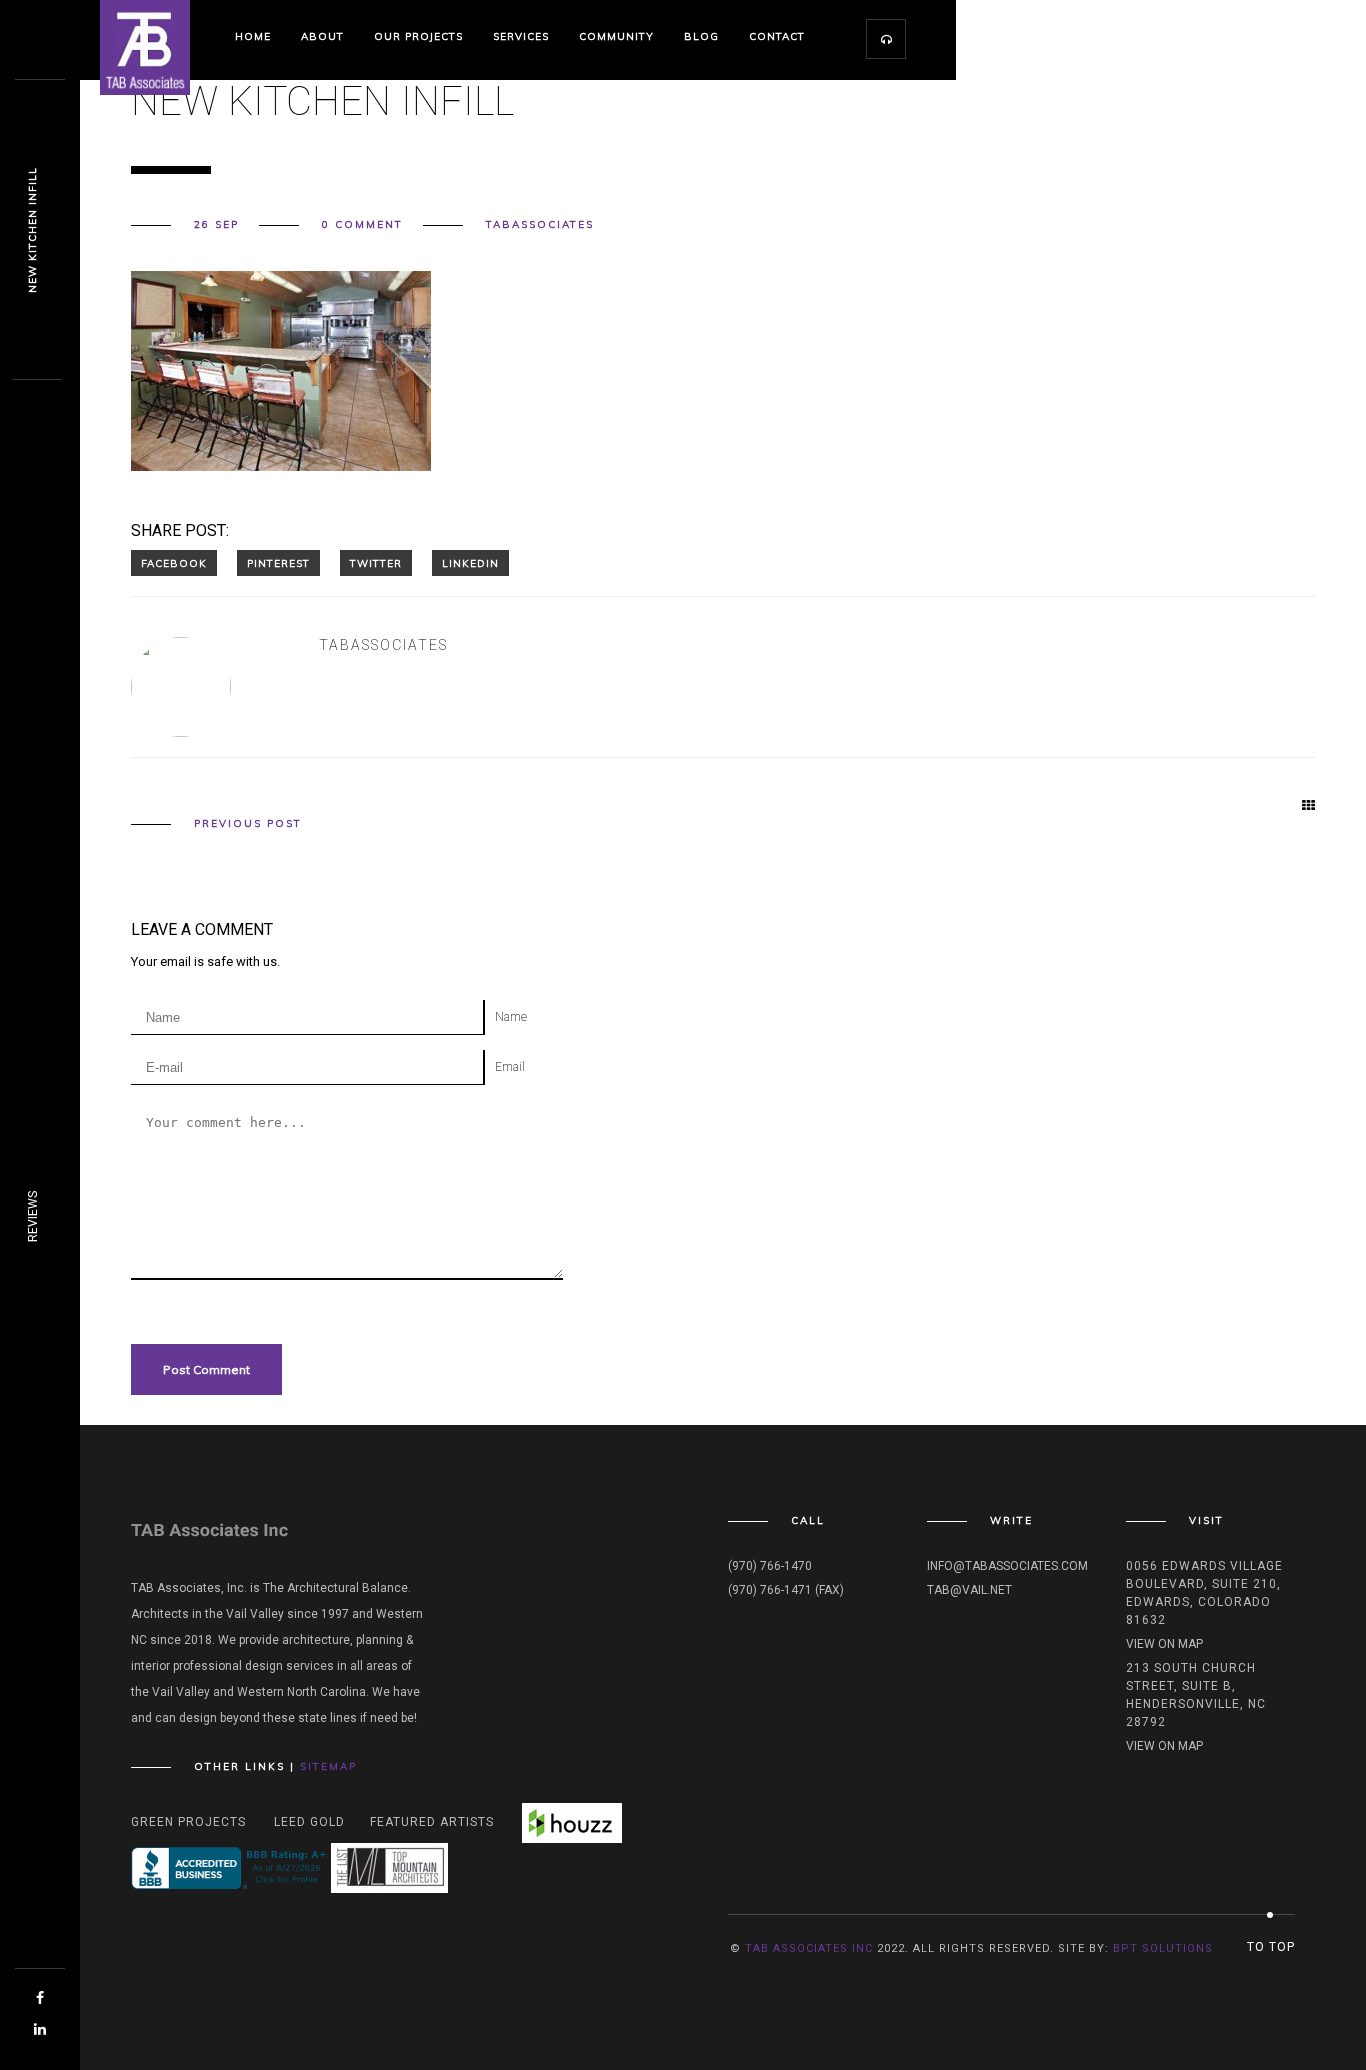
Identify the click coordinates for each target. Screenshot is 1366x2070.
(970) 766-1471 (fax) (786, 1590)
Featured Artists (432, 1822)
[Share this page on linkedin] (470, 563)
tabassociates (540, 225)
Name (511, 1017)
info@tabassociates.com (1007, 1566)
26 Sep (216, 225)
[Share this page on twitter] (376, 563)
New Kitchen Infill (32, 230)
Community (616, 36)
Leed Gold (309, 1822)
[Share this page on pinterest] (278, 563)
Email (510, 1067)
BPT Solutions (1163, 1948)
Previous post (248, 824)
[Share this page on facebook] (174, 563)
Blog (701, 36)
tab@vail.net (969, 1590)
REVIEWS (33, 1216)
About (322, 36)
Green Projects (188, 1822)
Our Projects (418, 36)
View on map (1164, 1644)
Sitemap (328, 1766)
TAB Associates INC (809, 1948)
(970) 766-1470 (770, 1566)
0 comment (362, 225)
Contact (777, 36)
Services (521, 36)
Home (253, 36)
